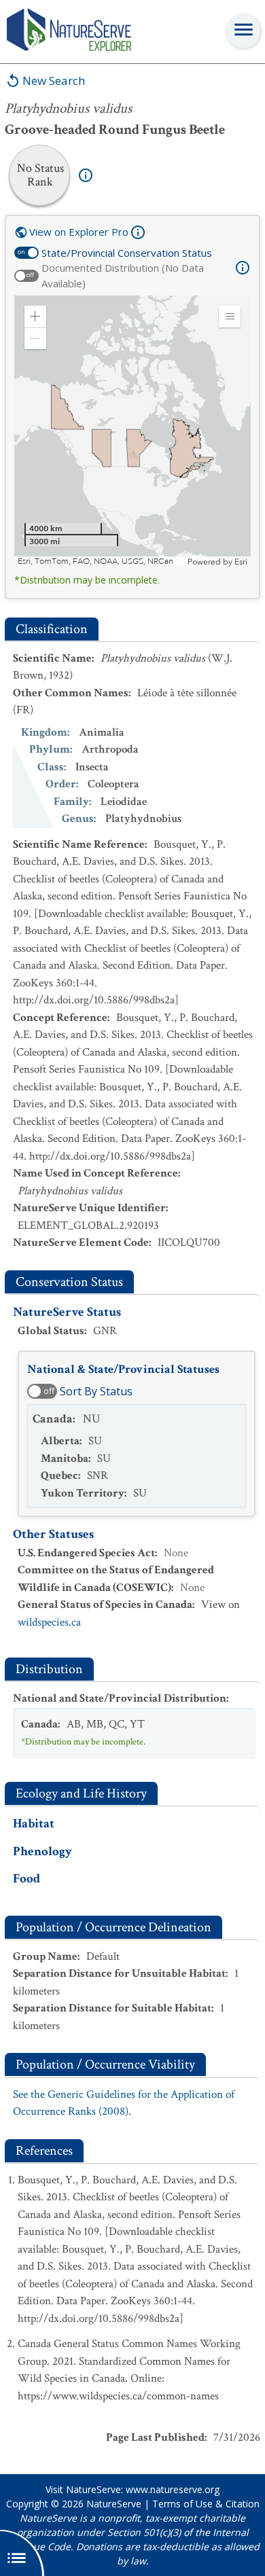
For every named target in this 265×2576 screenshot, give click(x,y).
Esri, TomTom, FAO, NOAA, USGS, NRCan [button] (95, 561)
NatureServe (114, 2504)
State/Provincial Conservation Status (127, 253)
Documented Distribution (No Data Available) (123, 275)
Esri (241, 562)
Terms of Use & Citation (206, 2504)
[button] (35, 317)
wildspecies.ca (49, 1622)
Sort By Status (96, 1391)
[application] (132, 431)
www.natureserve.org (173, 2489)
